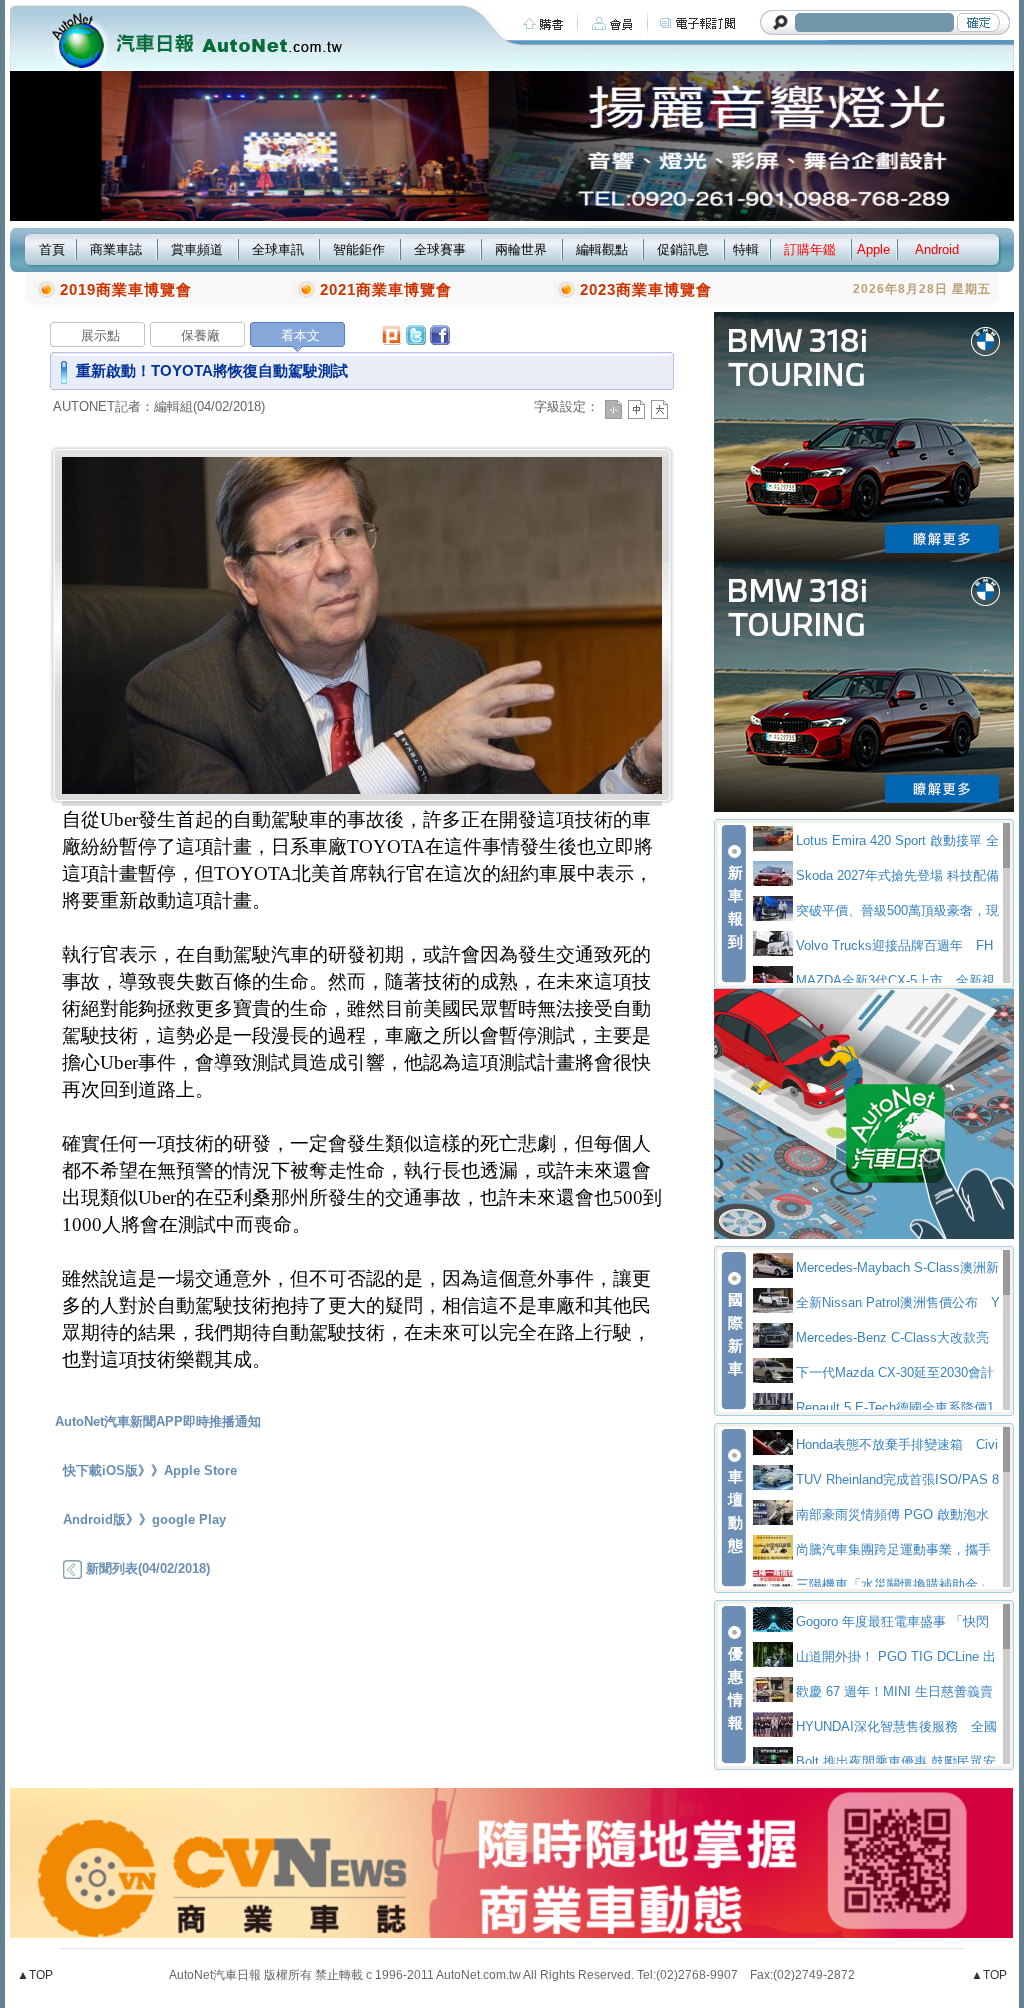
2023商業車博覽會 (646, 289)
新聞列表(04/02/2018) (146, 1568)
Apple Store (200, 1470)
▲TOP (35, 1975)
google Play (189, 1519)
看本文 (300, 335)
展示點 (100, 335)
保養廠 (200, 335)
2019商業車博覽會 (126, 289)
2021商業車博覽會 (386, 289)
